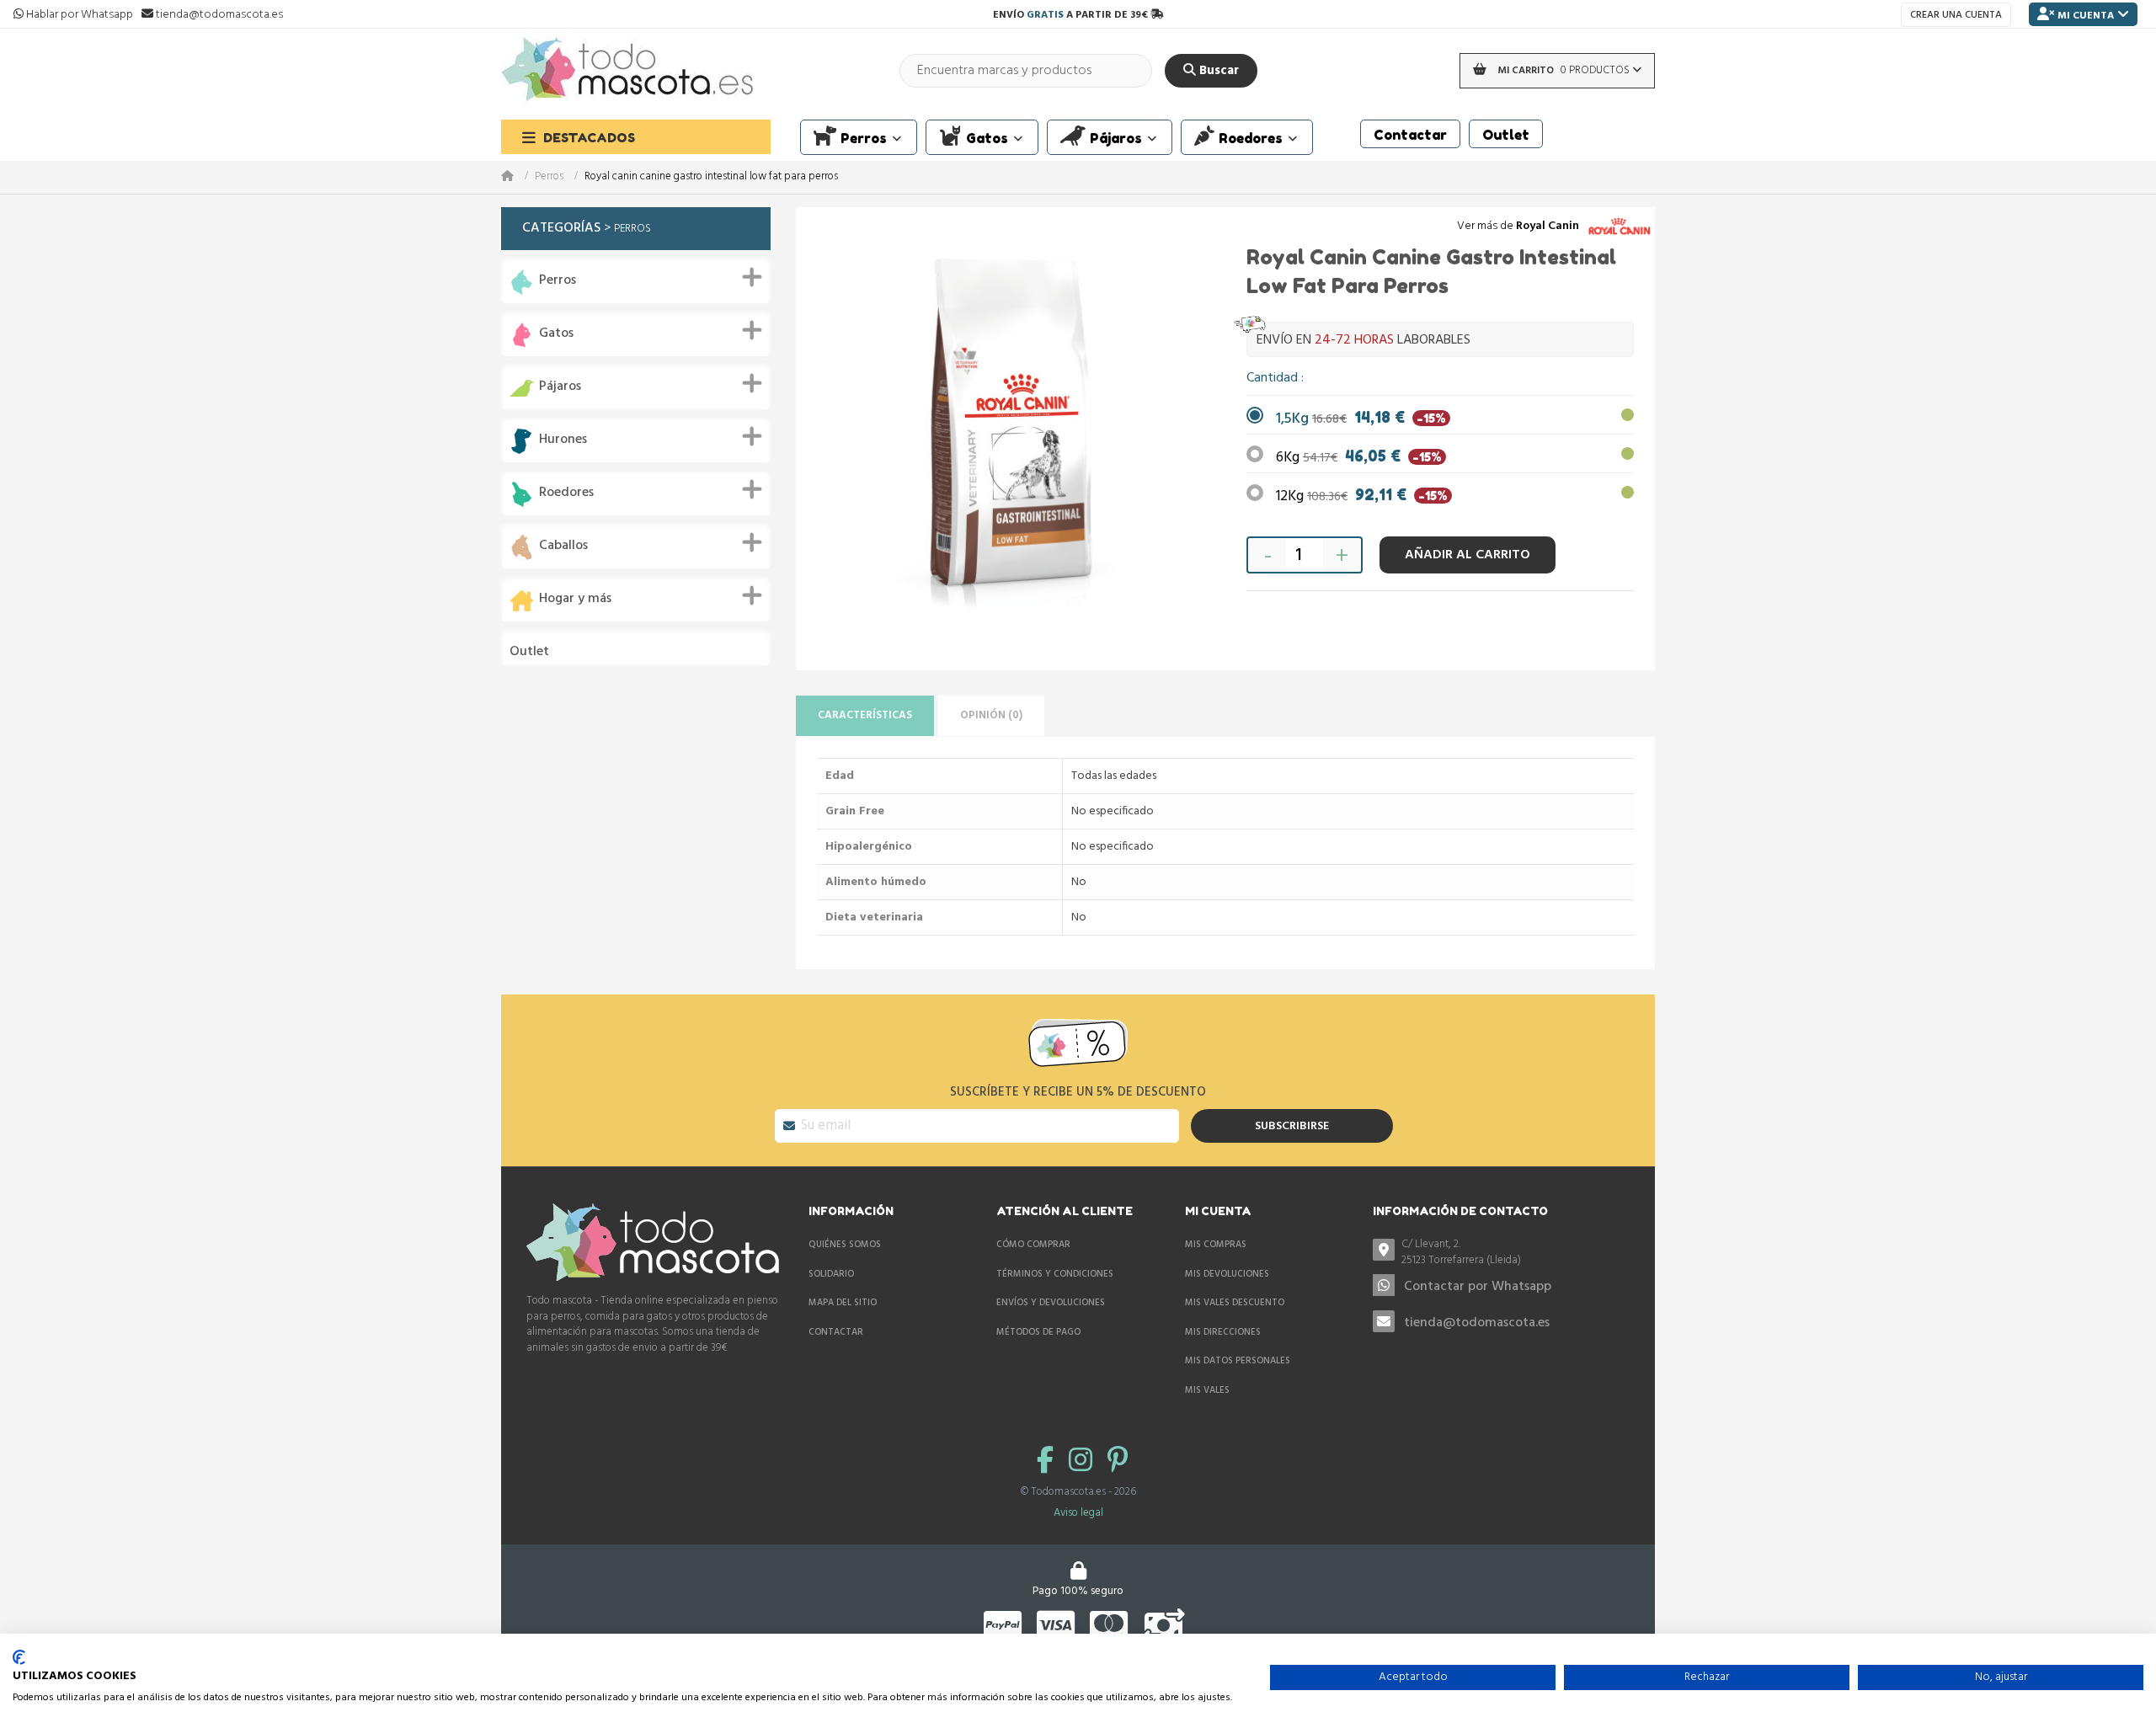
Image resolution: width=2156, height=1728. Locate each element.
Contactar (836, 1332)
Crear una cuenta (1956, 15)
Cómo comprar (1033, 1245)
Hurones (563, 440)
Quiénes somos (845, 1245)
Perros (549, 177)
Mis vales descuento (1235, 1303)
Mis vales (1207, 1390)
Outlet (529, 652)
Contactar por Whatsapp (1478, 1287)
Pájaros (560, 387)
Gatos (556, 334)
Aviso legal (1078, 1513)
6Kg (1359, 458)
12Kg (1362, 496)
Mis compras (1216, 1245)
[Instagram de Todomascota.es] (1084, 1462)
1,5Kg (1361, 419)
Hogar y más (575, 599)
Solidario (831, 1274)
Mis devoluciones (1227, 1274)
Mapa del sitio (843, 1303)
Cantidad (1274, 378)
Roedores (566, 493)
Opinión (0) (991, 715)
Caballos (563, 546)
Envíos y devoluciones (1051, 1303)
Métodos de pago (1038, 1332)
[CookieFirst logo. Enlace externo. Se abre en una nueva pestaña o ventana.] (19, 1657)
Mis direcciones (1223, 1332)
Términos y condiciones (1055, 1274)
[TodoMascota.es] (627, 70)
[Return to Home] (518, 177)
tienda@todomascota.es (1477, 1323)
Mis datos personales (1238, 1361)
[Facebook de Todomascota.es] (1049, 1462)
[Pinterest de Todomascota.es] (1118, 1462)
